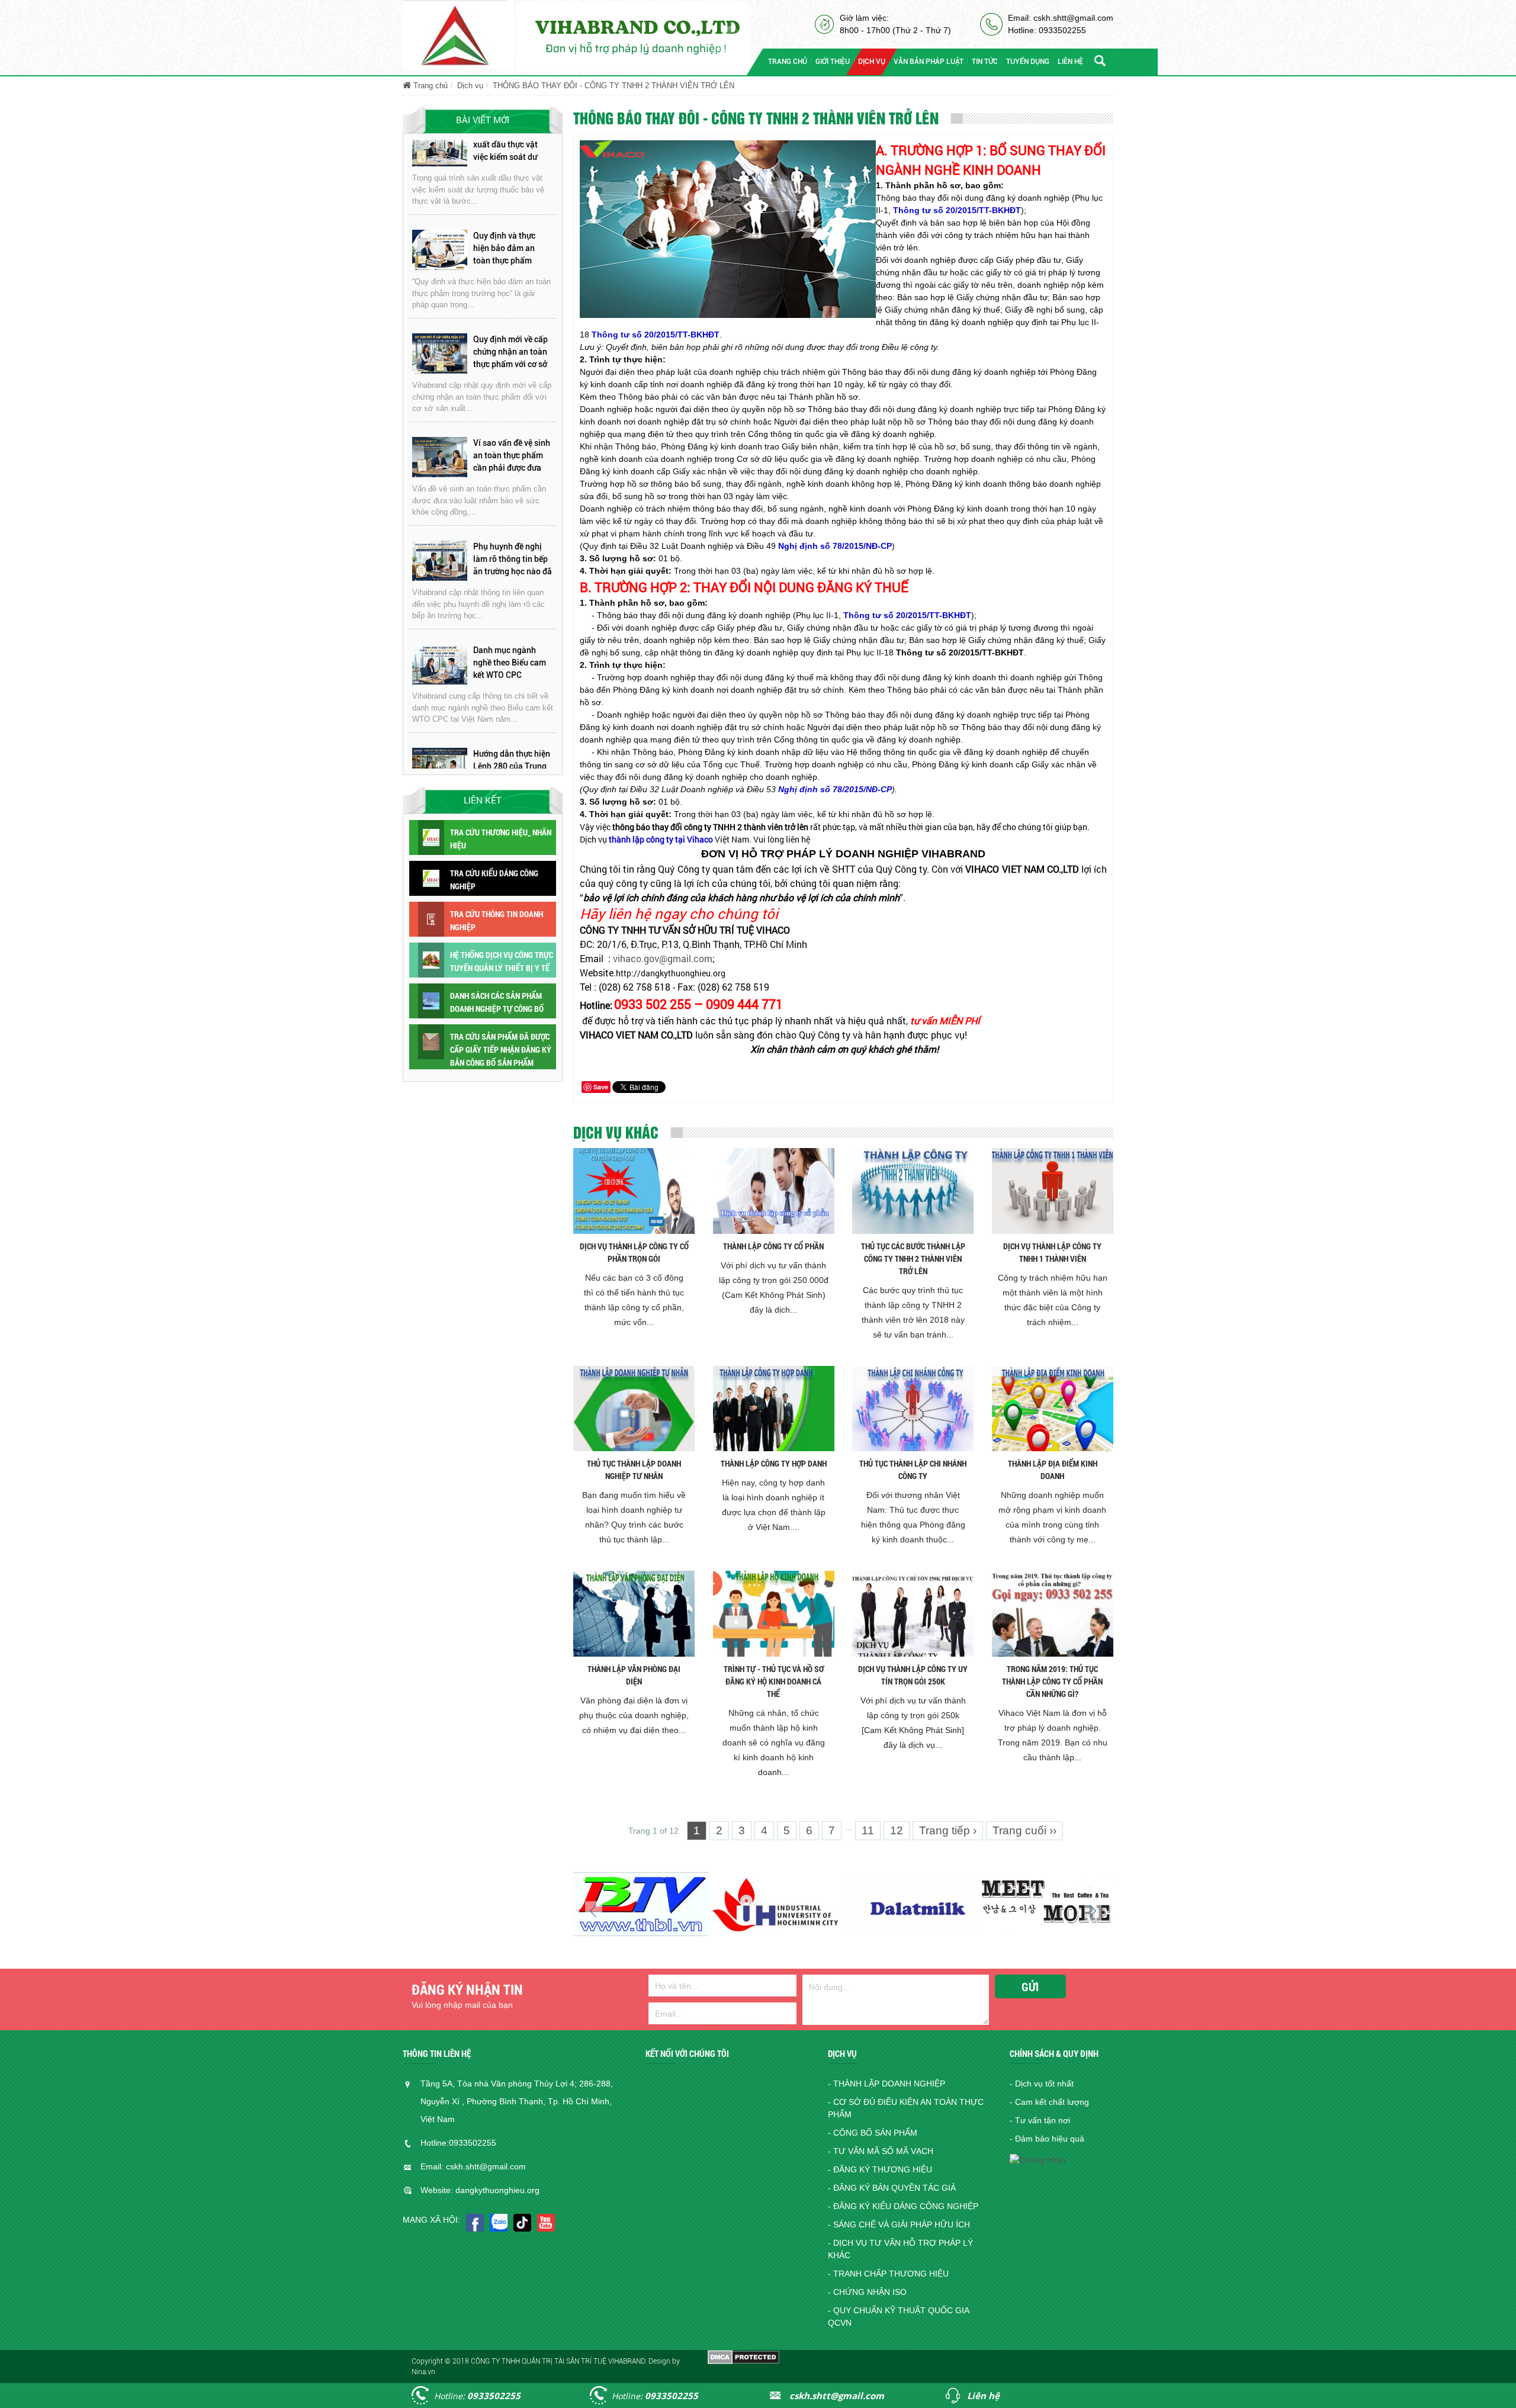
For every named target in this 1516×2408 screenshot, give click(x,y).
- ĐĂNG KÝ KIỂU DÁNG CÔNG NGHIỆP (903, 2206)
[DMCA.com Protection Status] (743, 2356)
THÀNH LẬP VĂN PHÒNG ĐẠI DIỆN (634, 1675)
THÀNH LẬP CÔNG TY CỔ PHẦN (773, 1246)
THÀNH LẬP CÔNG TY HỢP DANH (774, 1463)
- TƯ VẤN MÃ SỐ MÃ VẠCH (881, 2151)
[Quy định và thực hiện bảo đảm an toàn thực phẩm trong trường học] (440, 146)
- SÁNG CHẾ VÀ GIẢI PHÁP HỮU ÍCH (899, 2224)
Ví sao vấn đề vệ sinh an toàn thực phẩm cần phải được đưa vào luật (512, 351)
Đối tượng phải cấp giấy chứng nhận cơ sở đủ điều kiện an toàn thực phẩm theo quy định (512, 766)
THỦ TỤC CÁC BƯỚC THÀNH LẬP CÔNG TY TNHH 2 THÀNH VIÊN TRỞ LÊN (913, 1258)
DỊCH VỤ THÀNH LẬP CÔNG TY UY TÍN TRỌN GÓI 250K (913, 1675)
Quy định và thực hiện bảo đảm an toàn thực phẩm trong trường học (504, 144)
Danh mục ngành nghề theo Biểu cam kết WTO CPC (510, 558)
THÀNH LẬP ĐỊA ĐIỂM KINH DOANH (1053, 1470)
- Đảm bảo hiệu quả (1047, 2139)
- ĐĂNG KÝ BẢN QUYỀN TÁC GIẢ (892, 2188)
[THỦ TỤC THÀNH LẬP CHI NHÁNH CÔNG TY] (913, 1408)
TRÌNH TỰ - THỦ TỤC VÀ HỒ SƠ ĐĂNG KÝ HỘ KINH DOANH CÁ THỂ (774, 1681)
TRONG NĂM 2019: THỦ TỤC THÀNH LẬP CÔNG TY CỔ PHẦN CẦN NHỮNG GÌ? (1052, 1681)
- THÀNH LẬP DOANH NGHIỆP (887, 2084)
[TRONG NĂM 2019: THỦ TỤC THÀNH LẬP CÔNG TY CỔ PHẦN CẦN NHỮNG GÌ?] (1053, 1613)
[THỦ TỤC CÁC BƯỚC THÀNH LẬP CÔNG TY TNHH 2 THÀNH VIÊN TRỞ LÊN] (913, 1190)
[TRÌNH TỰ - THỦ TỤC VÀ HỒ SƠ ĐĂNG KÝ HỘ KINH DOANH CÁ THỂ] (774, 1613)
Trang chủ (429, 86)
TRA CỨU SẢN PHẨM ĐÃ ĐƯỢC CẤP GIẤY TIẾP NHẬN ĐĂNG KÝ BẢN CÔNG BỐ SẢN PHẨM (501, 1049)
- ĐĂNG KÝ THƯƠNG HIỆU (880, 2169)
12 (897, 1830)
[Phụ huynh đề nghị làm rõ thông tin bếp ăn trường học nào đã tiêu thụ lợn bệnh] (440, 457)
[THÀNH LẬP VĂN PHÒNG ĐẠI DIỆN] (634, 1613)
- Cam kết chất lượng (1049, 2102)
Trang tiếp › (948, 1830)
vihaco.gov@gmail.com (663, 958)
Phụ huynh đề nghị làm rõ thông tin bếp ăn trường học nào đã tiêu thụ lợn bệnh (513, 455)
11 (868, 1830)
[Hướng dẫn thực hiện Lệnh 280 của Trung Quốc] (440, 664)
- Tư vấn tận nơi (1040, 2120)
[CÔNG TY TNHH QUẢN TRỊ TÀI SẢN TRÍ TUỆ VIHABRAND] (458, 34)
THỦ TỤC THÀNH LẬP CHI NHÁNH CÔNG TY (913, 1470)
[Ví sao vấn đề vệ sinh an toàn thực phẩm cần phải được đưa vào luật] (440, 353)
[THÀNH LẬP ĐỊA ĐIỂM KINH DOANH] (1053, 1408)
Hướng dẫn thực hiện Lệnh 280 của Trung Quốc (512, 661)
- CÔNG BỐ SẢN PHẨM (873, 2133)
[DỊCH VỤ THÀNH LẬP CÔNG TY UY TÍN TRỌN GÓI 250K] (913, 1613)
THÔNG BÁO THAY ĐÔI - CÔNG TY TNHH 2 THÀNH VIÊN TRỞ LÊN (614, 86)
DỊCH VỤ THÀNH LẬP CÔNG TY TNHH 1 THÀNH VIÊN (1052, 1252)
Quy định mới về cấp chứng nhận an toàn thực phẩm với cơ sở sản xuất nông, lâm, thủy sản (510, 247)
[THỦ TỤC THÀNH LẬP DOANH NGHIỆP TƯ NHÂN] (634, 1408)
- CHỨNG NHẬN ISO (867, 2292)
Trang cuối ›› (1024, 1830)
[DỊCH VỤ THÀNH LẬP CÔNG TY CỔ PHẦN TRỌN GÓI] (634, 1190)
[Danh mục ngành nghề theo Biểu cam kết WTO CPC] (440, 560)
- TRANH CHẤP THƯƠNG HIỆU (888, 2274)
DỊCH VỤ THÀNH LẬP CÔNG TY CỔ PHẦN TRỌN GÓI (634, 1252)
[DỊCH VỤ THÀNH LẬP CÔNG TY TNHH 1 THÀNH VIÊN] (1053, 1190)
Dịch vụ (470, 86)
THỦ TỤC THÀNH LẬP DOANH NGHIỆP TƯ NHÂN (634, 1470)
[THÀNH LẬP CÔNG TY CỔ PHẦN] (774, 1190)
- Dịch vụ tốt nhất (1042, 2084)
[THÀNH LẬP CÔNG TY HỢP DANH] (774, 1408)
